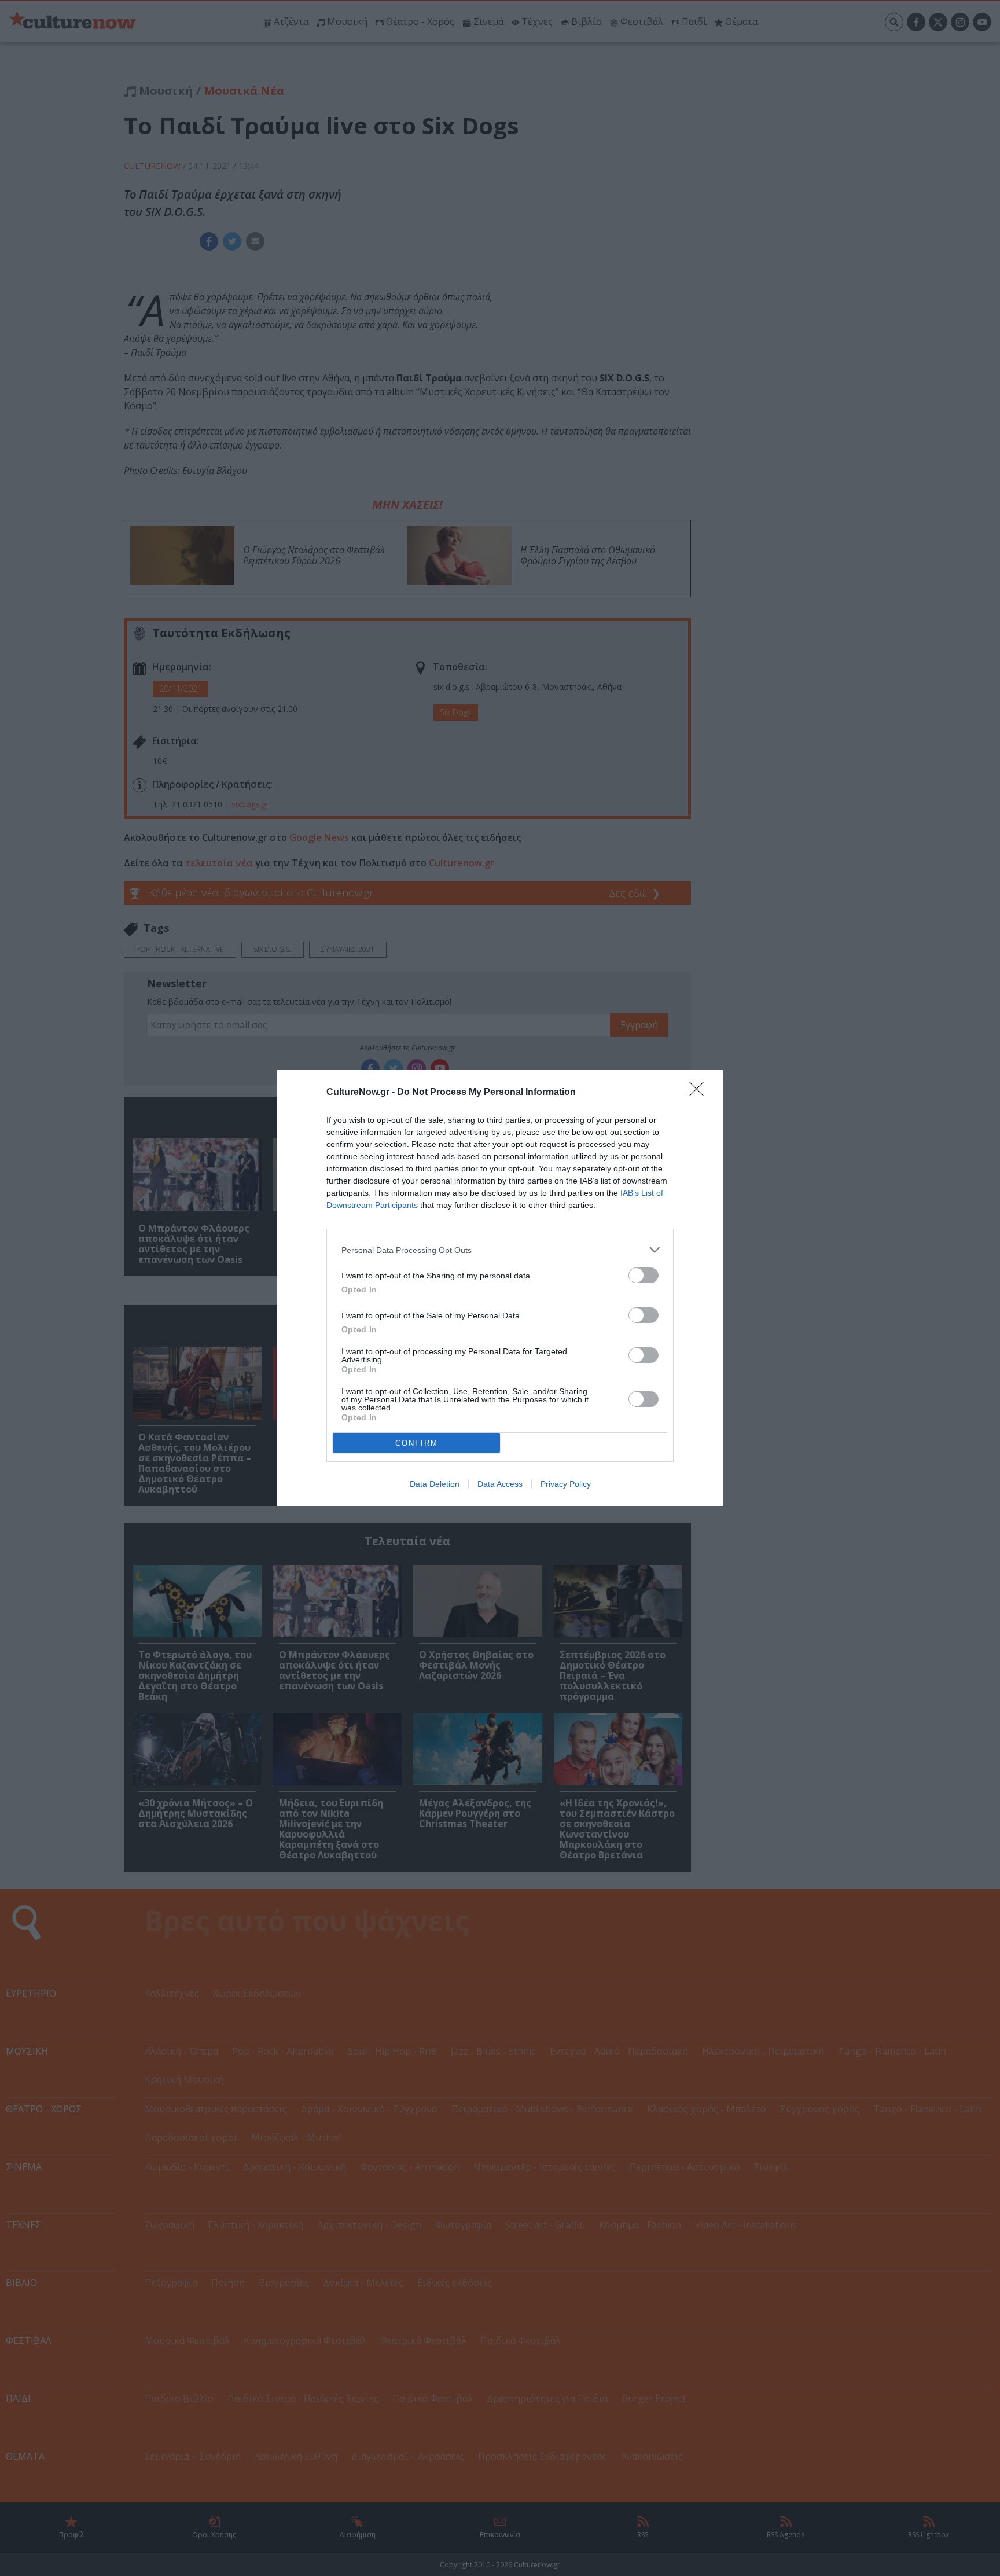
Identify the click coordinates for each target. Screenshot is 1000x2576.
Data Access (500, 1484)
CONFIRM (417, 1443)
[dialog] (500, 1288)
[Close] (700, 1093)
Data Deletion (435, 1484)
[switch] (644, 1275)
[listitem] (500, 1250)
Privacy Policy (566, 1484)
